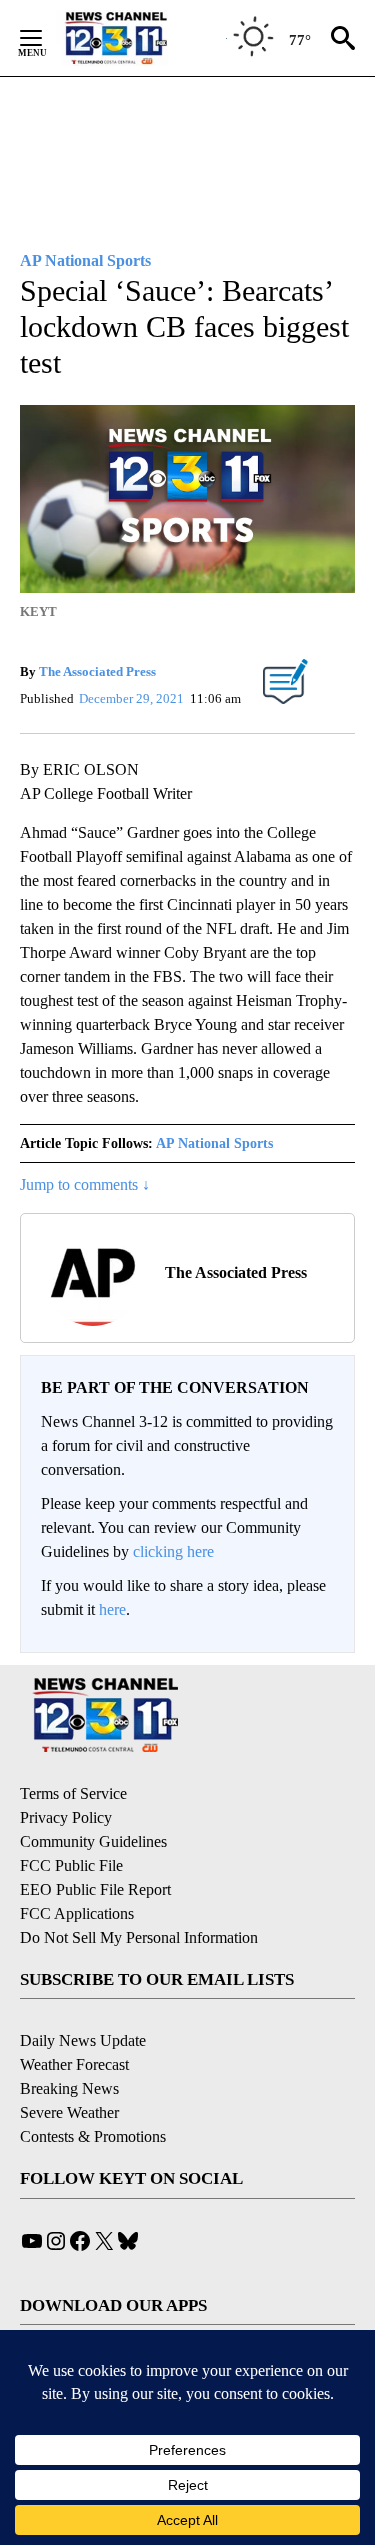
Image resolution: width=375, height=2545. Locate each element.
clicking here (173, 1551)
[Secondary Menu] (46, 38)
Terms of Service (73, 1793)
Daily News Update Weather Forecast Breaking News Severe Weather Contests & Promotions (93, 2088)
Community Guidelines (93, 1841)
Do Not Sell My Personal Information (139, 1937)
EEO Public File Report (95, 1889)
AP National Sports (214, 1143)
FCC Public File (71, 1865)
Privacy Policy (66, 1817)
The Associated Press (97, 671)
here (112, 1609)
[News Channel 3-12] (141, 38)
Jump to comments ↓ (85, 1184)
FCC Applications (77, 1913)
